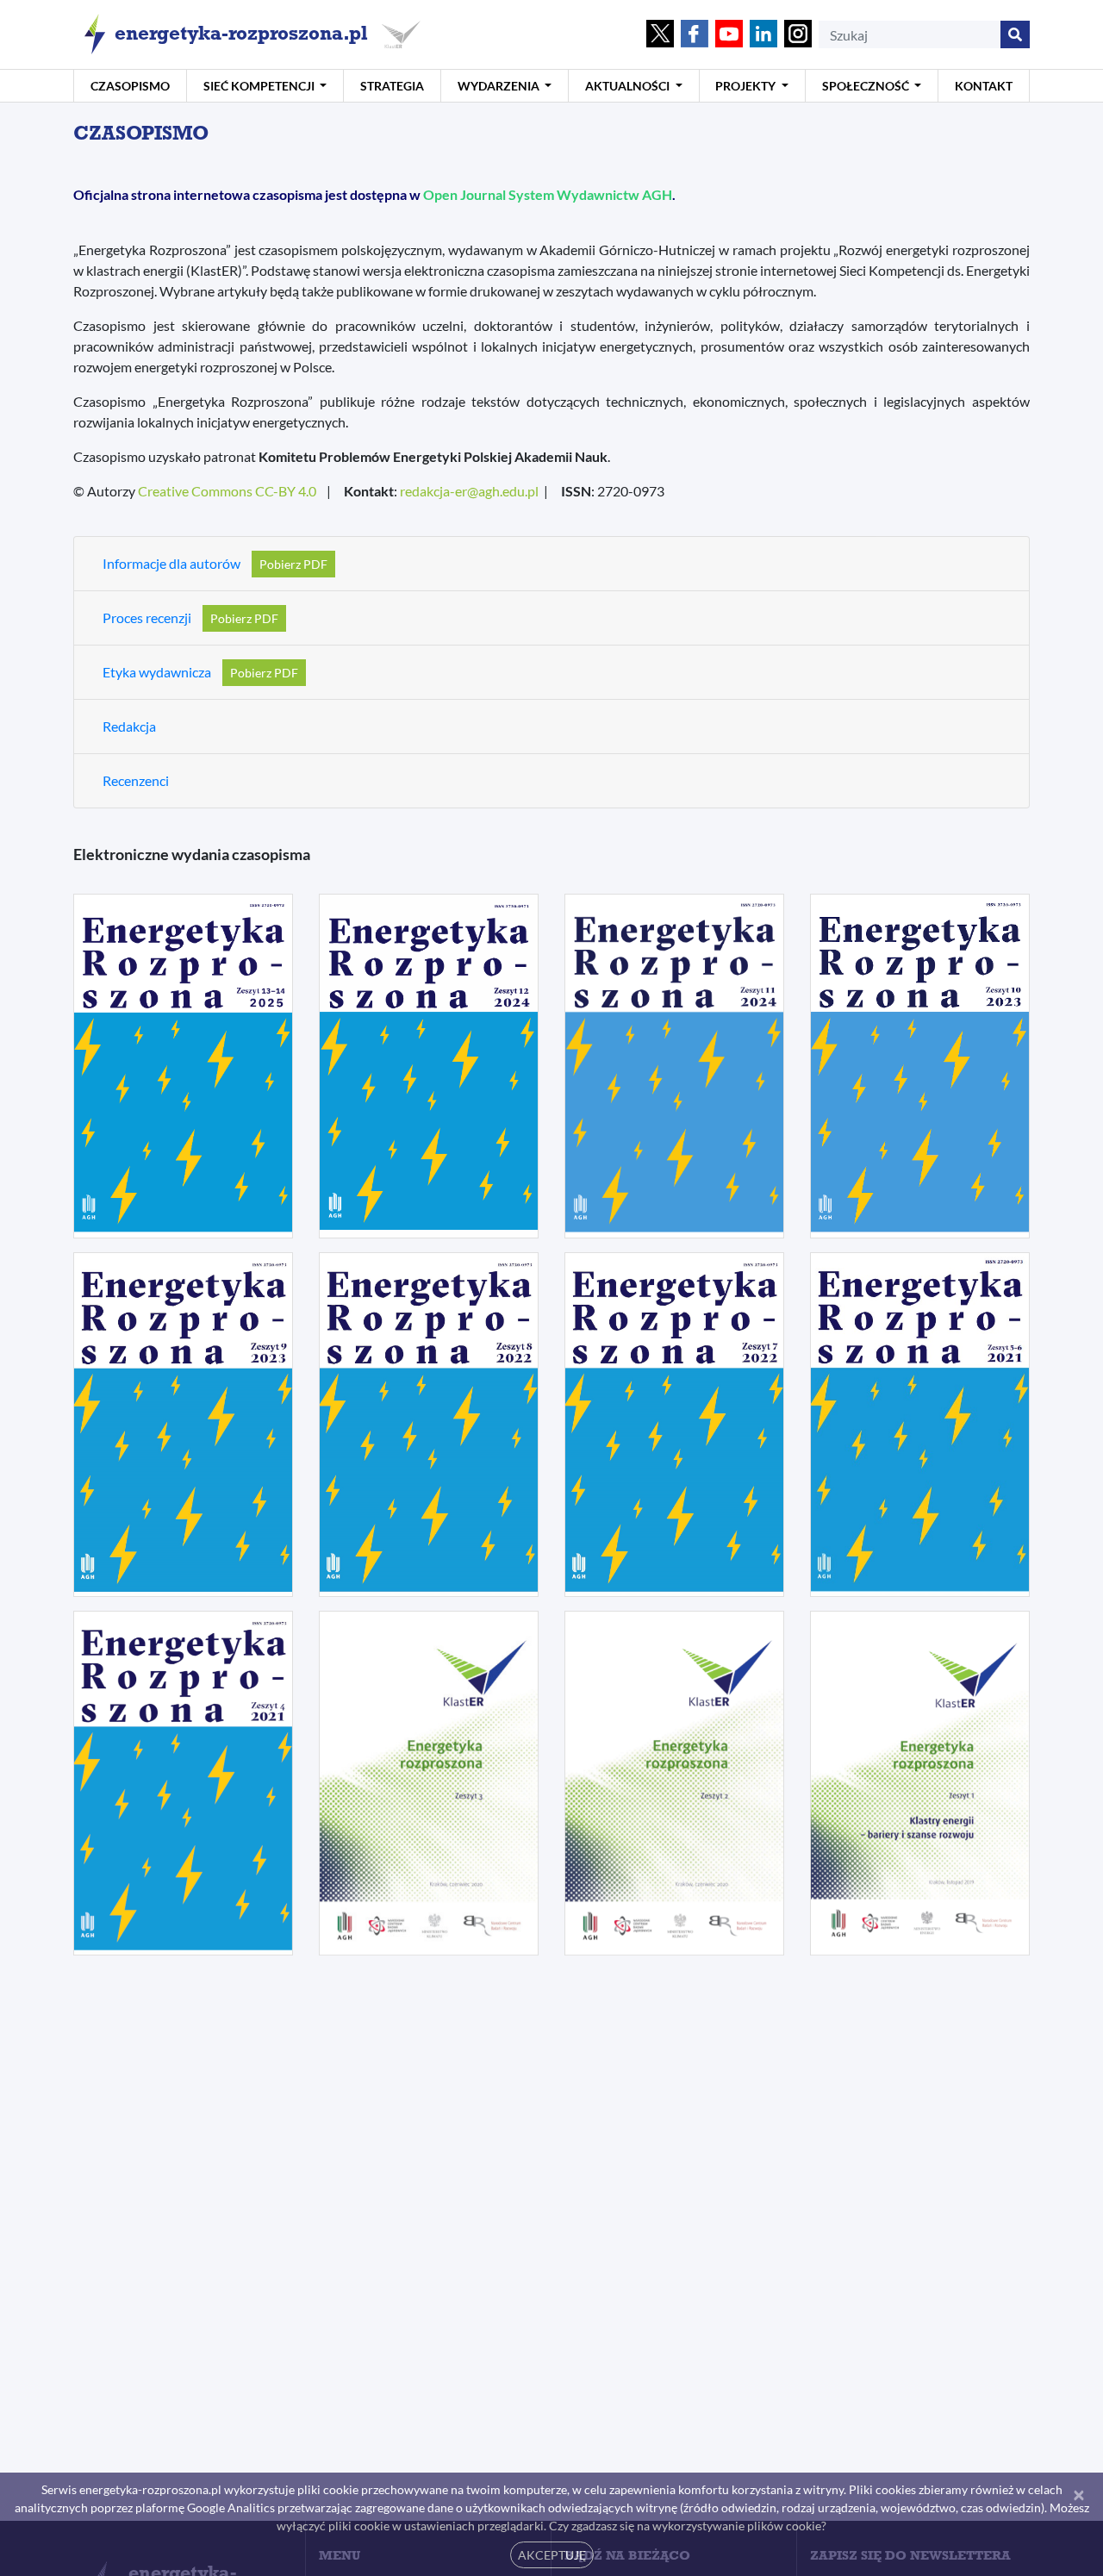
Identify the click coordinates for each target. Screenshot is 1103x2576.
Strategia (392, 86)
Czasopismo (130, 86)
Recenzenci (136, 780)
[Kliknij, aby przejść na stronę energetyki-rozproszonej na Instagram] (798, 35)
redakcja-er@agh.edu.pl (469, 491)
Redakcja (129, 726)
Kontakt (984, 86)
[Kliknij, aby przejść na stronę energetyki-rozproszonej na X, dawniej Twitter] (660, 35)
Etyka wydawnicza (157, 672)
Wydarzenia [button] (500, 86)
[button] (183, 1066)
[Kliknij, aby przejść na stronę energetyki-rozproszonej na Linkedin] (763, 35)
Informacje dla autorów (171, 563)
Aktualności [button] (629, 86)
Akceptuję (552, 2555)
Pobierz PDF (293, 564)
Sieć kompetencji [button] (260, 86)
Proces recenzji (147, 617)
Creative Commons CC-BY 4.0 (227, 491)
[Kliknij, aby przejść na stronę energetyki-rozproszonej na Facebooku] (695, 35)
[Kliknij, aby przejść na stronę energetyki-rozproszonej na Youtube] (729, 35)
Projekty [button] (747, 86)
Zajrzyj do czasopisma (183, 1141)
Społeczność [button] (867, 86)
